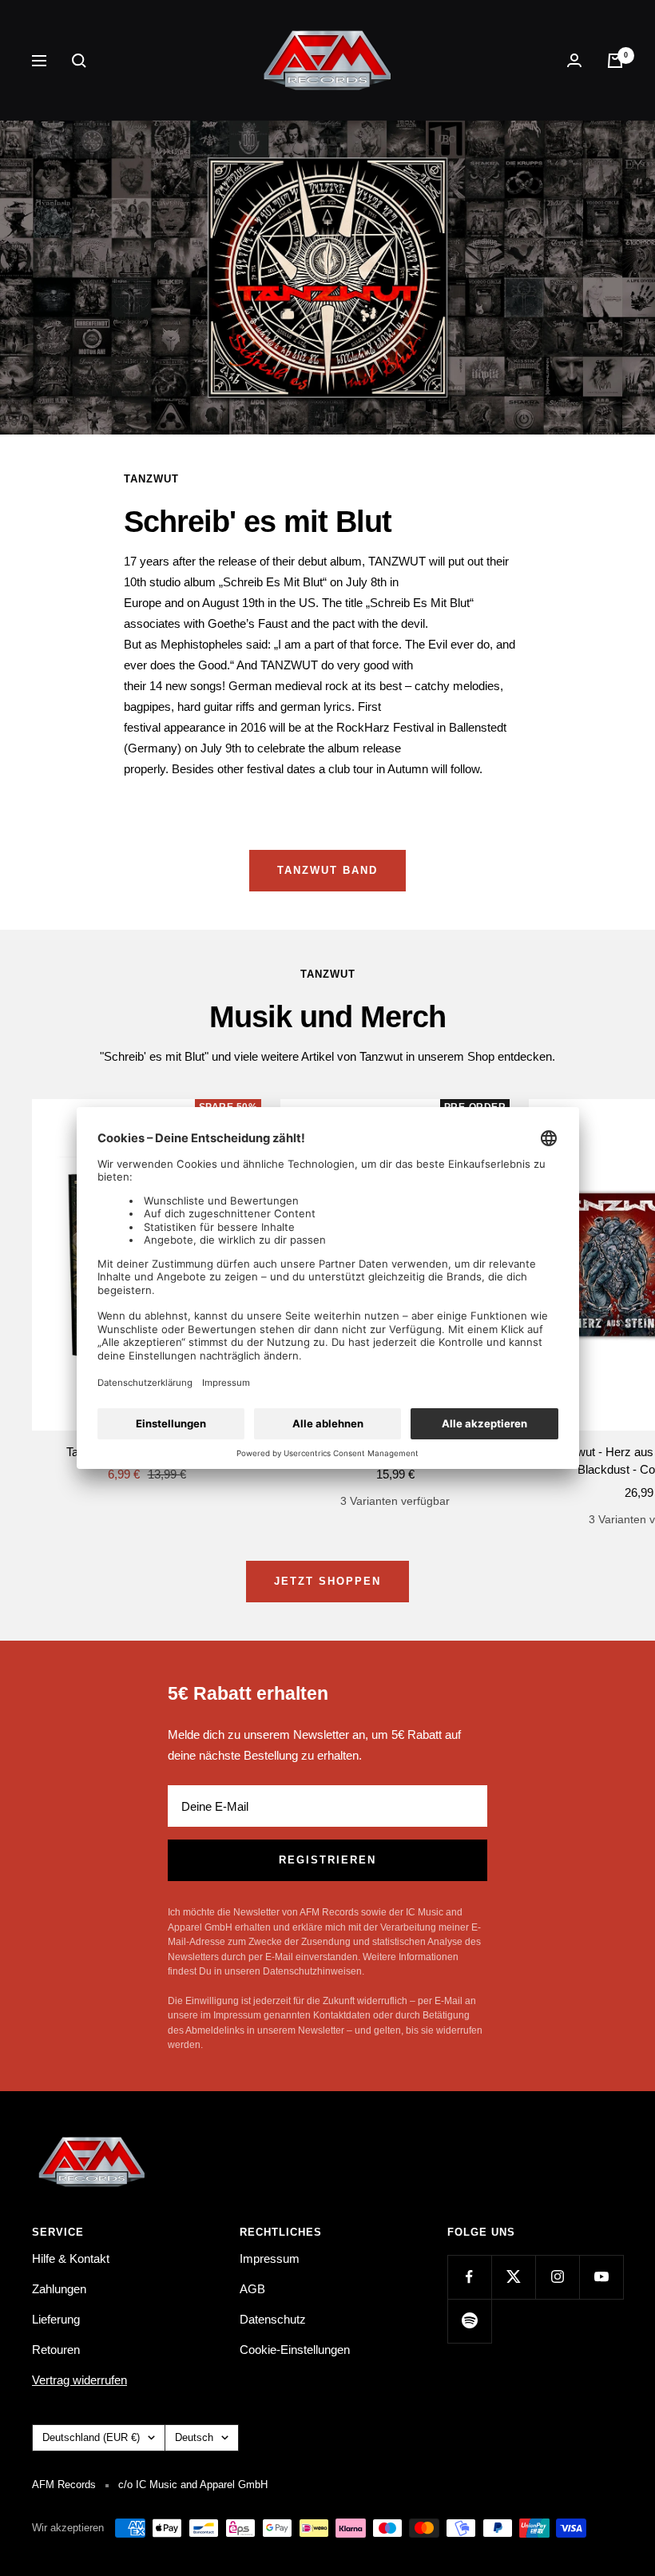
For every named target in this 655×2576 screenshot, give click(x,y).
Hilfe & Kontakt (71, 2258)
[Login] (574, 60)
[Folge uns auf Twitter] (513, 2277)
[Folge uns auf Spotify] (469, 2321)
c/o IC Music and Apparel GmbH (193, 2485)
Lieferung (56, 2319)
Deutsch (194, 2437)
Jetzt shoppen (327, 1581)
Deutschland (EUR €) (91, 2437)
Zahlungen (59, 2289)
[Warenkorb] (615, 61)
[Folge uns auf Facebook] (469, 2277)
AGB (252, 2289)
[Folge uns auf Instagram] (557, 2277)
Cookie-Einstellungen (295, 2350)
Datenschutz (273, 2319)
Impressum (270, 2258)
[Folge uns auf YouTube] (601, 2277)
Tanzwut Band (327, 870)
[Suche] (79, 61)
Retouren (56, 2350)
